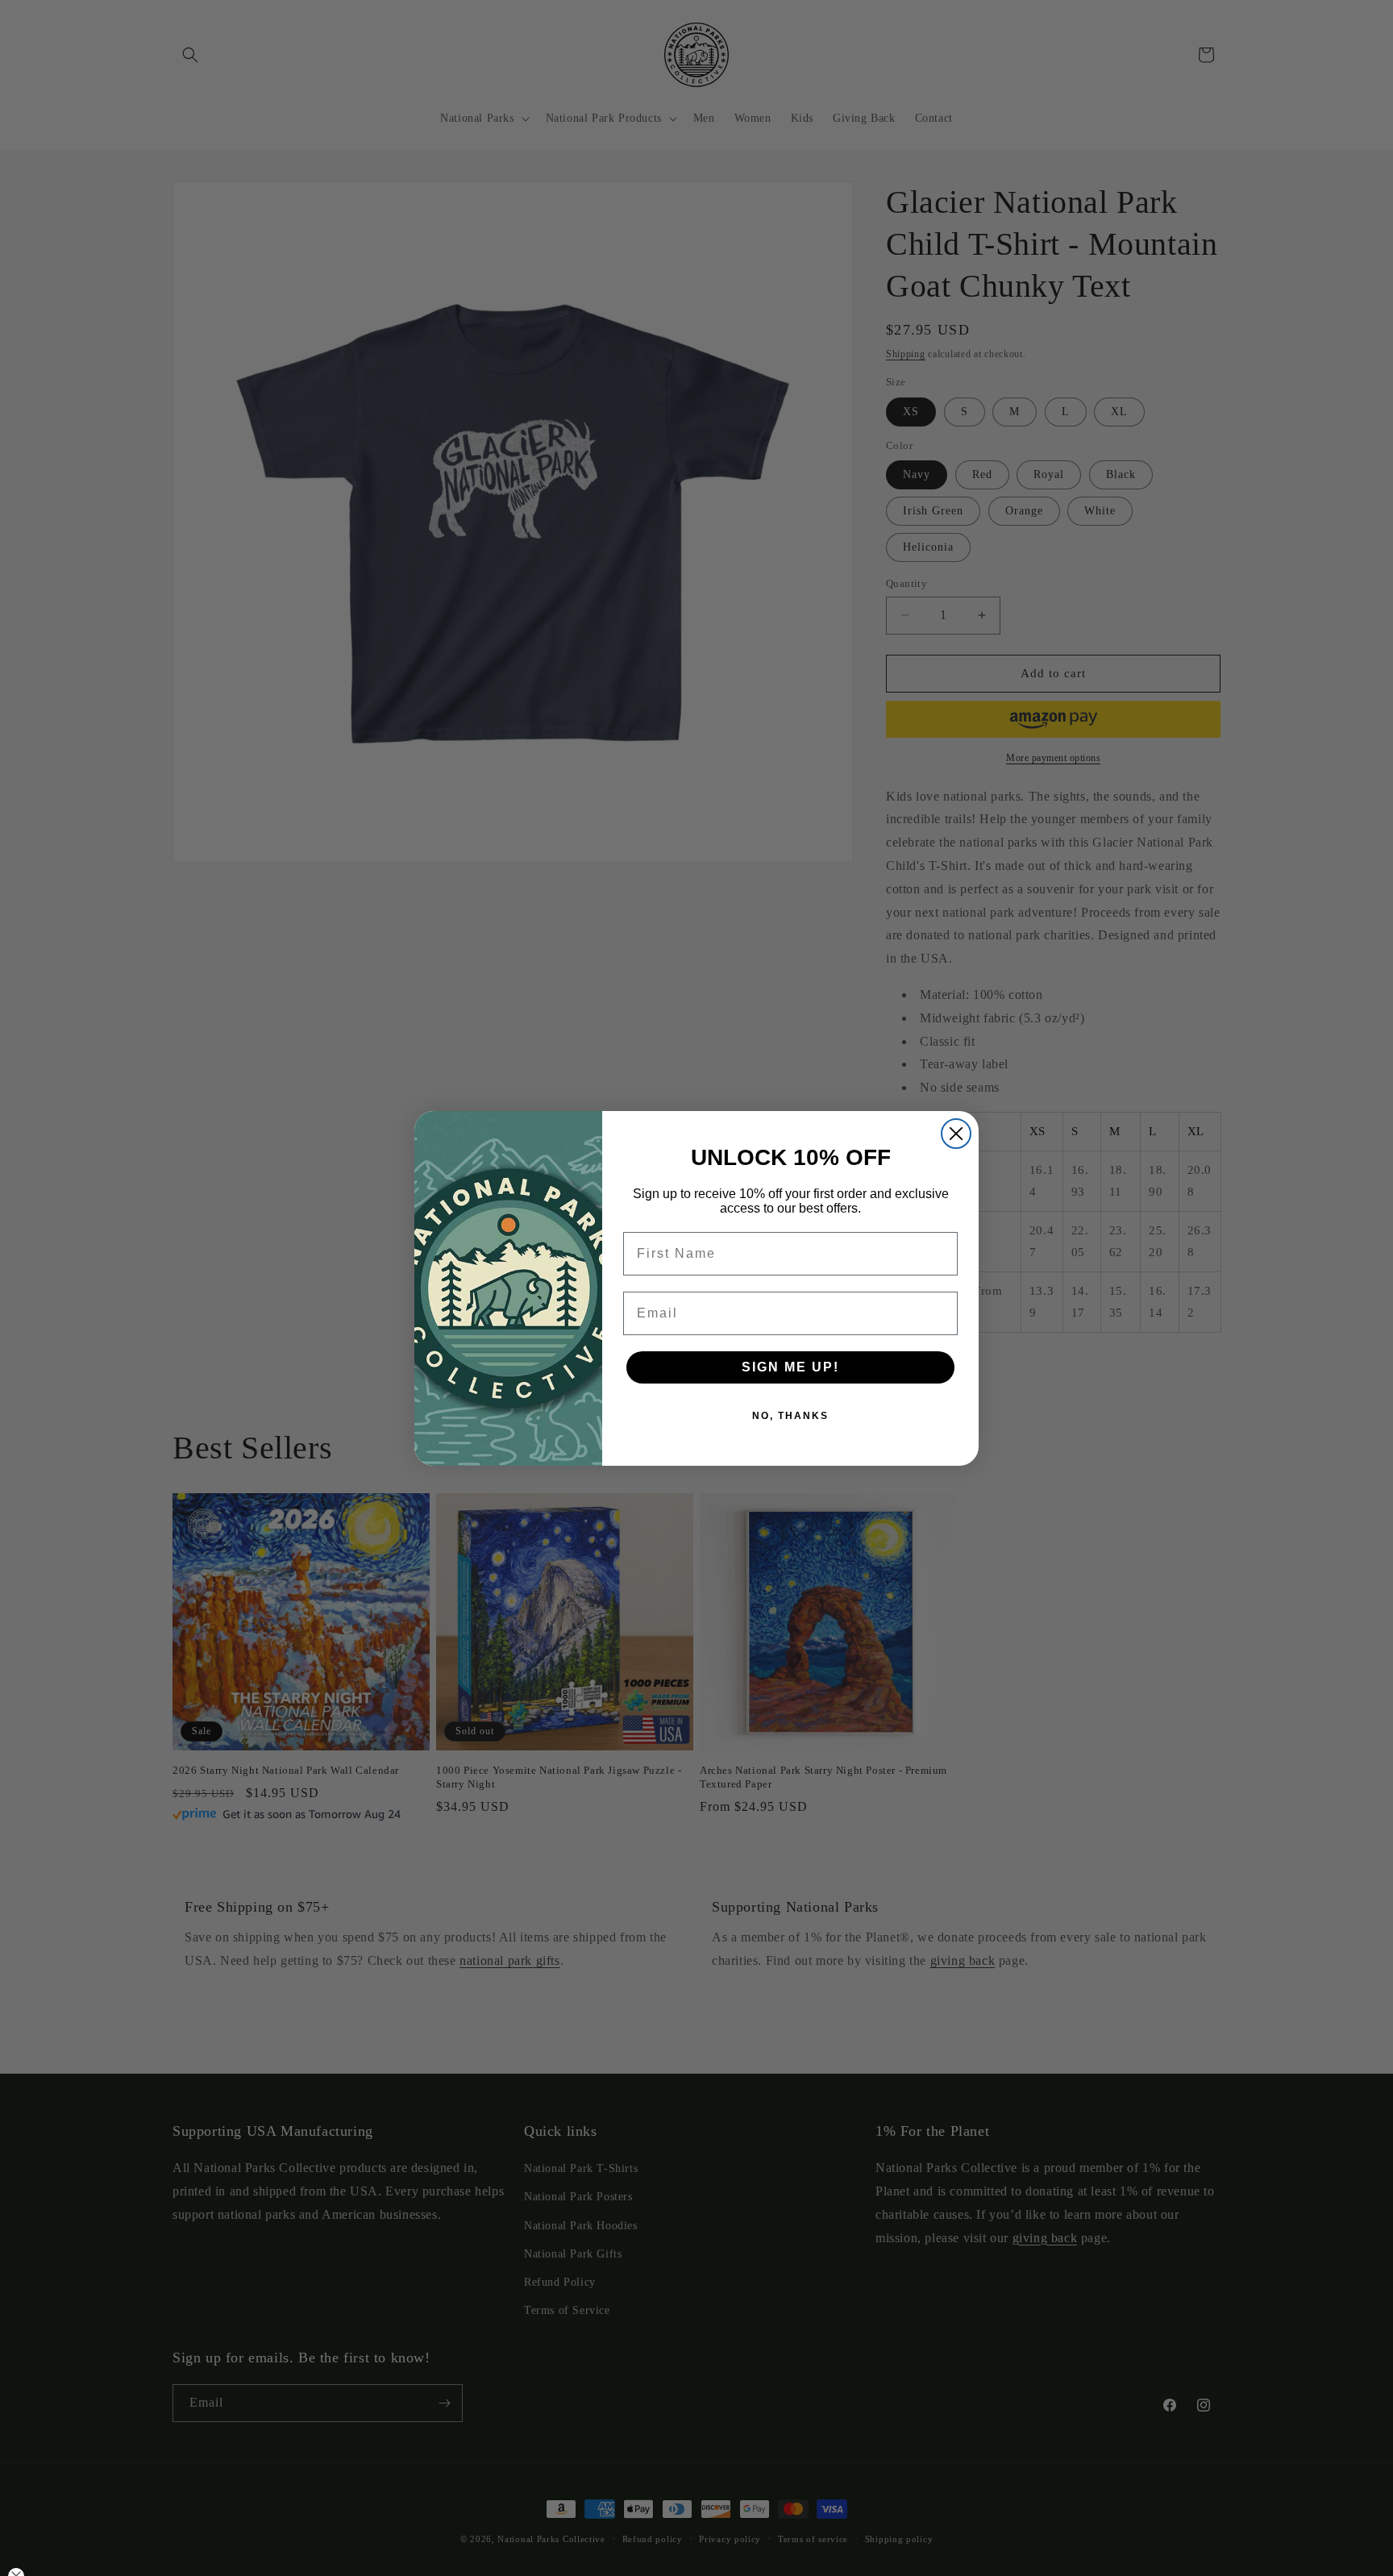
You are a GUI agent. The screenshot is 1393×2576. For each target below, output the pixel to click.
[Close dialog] (956, 1134)
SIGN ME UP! (790, 1367)
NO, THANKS (790, 1416)
